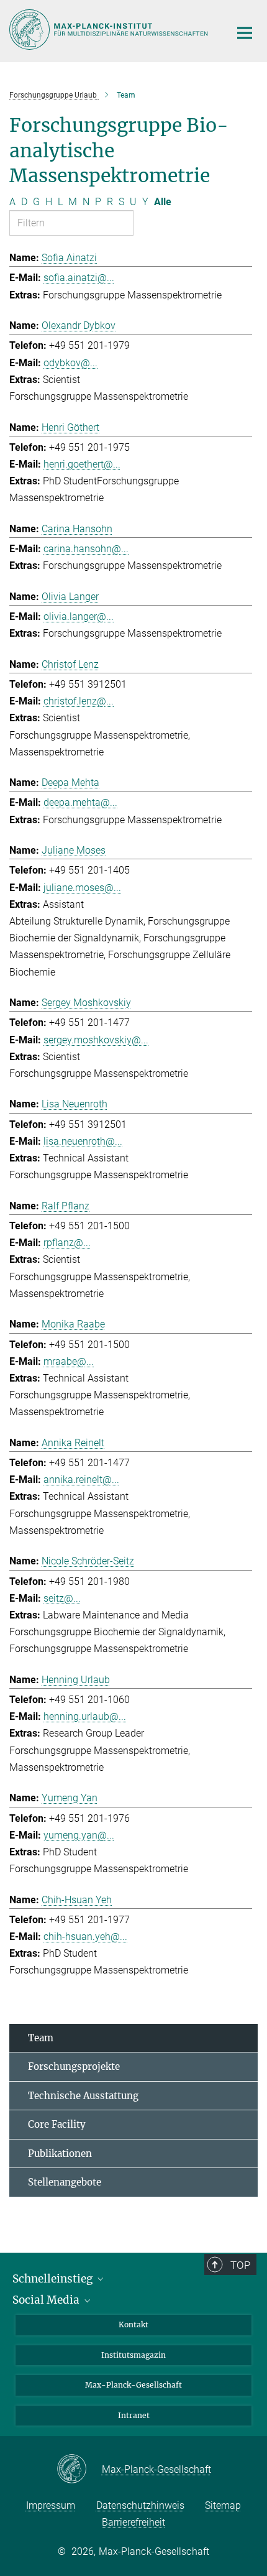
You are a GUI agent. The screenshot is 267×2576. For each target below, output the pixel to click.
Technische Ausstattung (83, 2096)
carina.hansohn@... (86, 549)
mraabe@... (69, 1361)
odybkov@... (70, 363)
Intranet (134, 2415)
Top (240, 2265)
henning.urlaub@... (85, 1716)
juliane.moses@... (82, 888)
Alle (163, 202)
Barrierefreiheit (133, 2522)
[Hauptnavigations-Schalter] (245, 33)
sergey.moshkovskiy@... (96, 1040)
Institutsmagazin (133, 2355)
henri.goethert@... (82, 464)
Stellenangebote (65, 2182)
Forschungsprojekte (74, 2066)
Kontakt (133, 2324)
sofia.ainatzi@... (79, 278)
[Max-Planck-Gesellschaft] (79, 2470)
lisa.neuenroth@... (83, 1141)
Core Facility (57, 2124)
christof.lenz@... (79, 701)
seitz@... (62, 1598)
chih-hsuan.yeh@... (85, 1937)
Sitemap (223, 2505)
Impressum (51, 2505)
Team (41, 2038)
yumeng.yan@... (79, 1835)
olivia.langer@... (79, 616)
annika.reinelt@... (81, 1480)
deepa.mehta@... (80, 802)
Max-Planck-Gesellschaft (133, 2385)
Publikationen (60, 2154)
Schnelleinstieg (54, 2279)
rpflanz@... (67, 1243)
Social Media (47, 2300)
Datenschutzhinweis (140, 2505)
